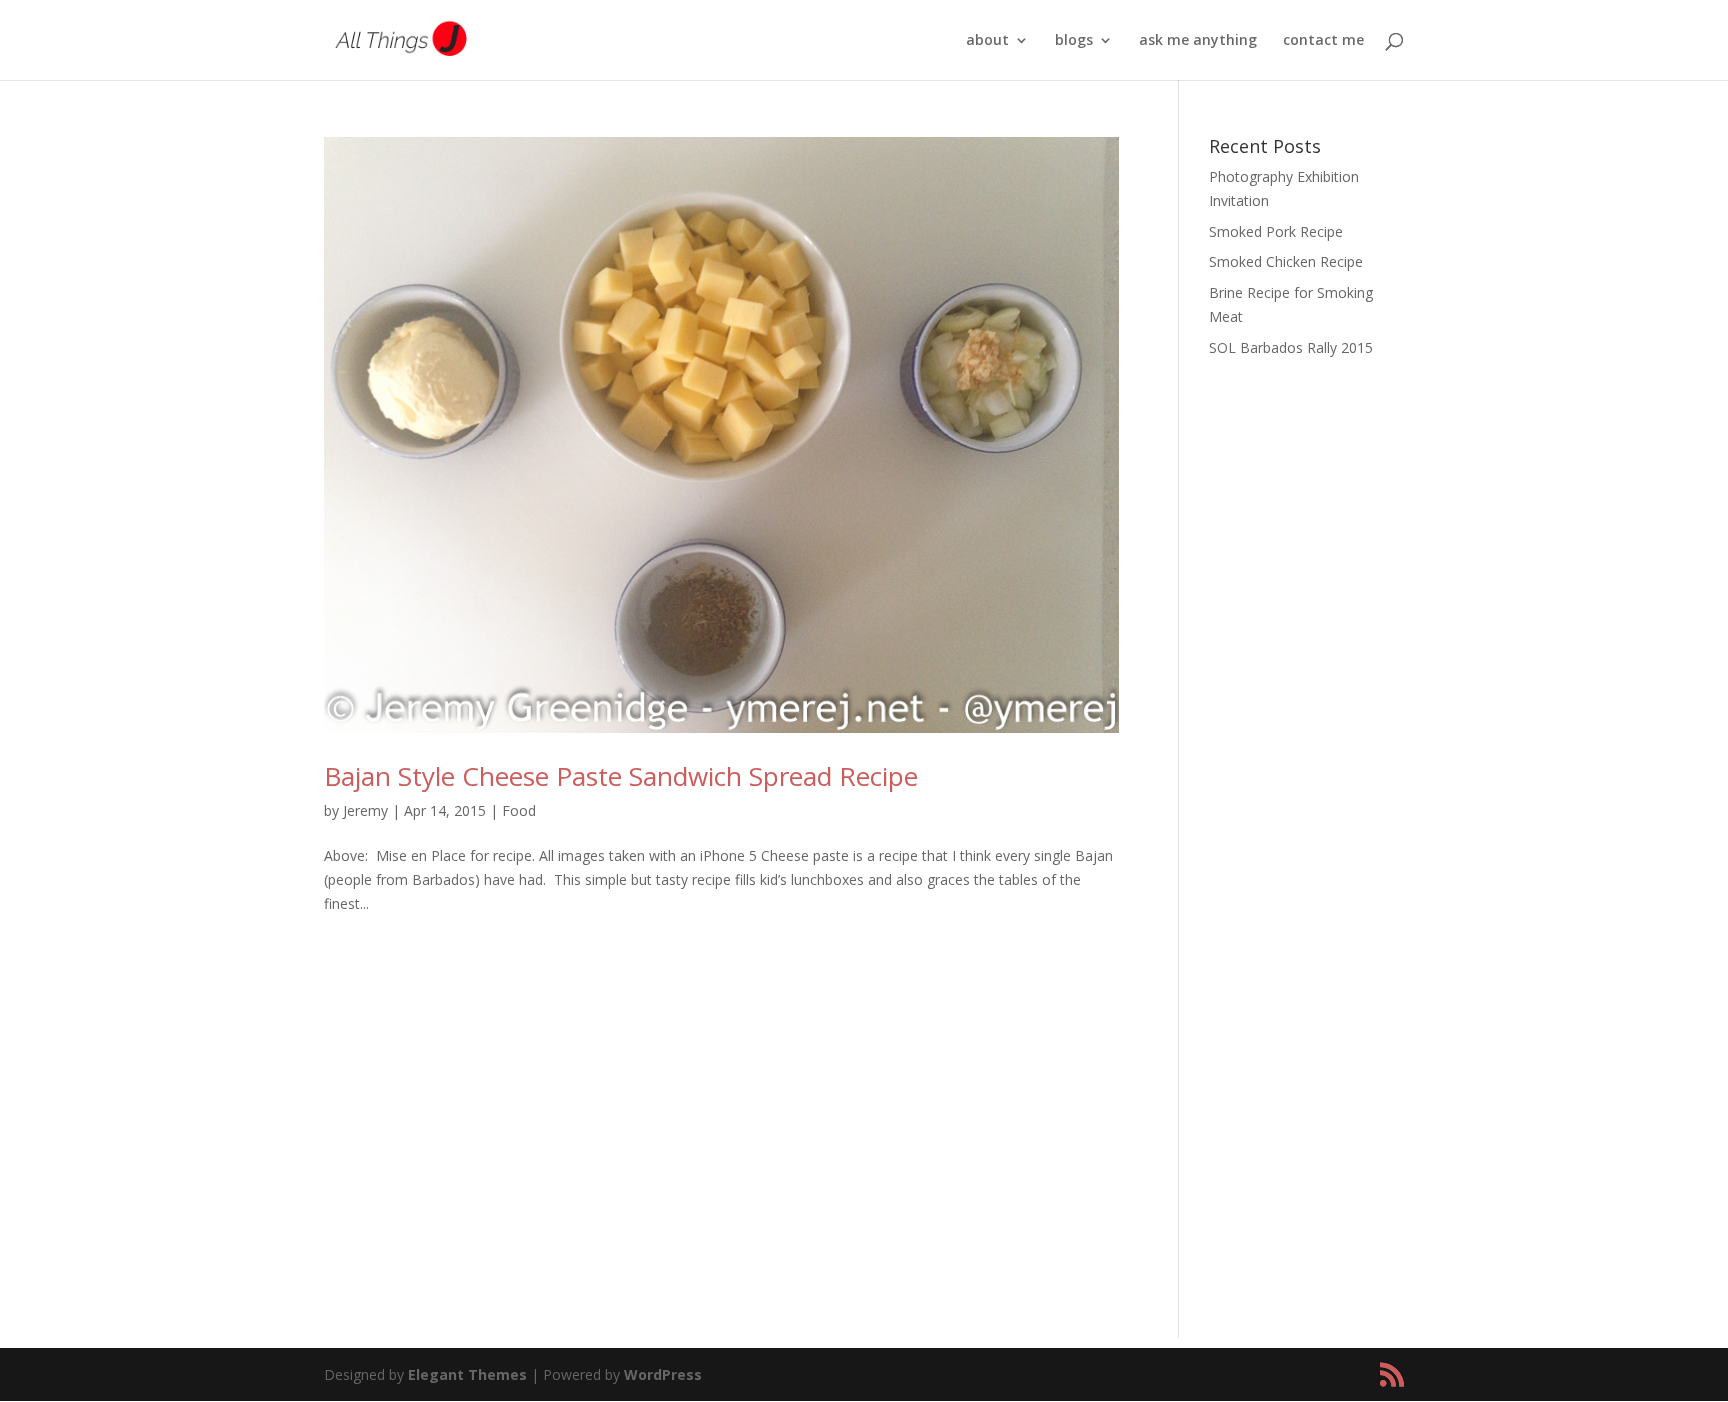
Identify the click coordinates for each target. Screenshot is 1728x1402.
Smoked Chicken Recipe (1286, 261)
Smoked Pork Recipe (1276, 231)
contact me (1323, 41)
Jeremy (365, 810)
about (987, 41)
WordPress (663, 1374)
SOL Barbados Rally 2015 (1291, 347)
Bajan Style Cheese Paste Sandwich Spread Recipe (621, 776)
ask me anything (1198, 41)
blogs (1074, 41)
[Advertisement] (1306, 690)
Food (519, 810)
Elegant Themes (467, 1374)
